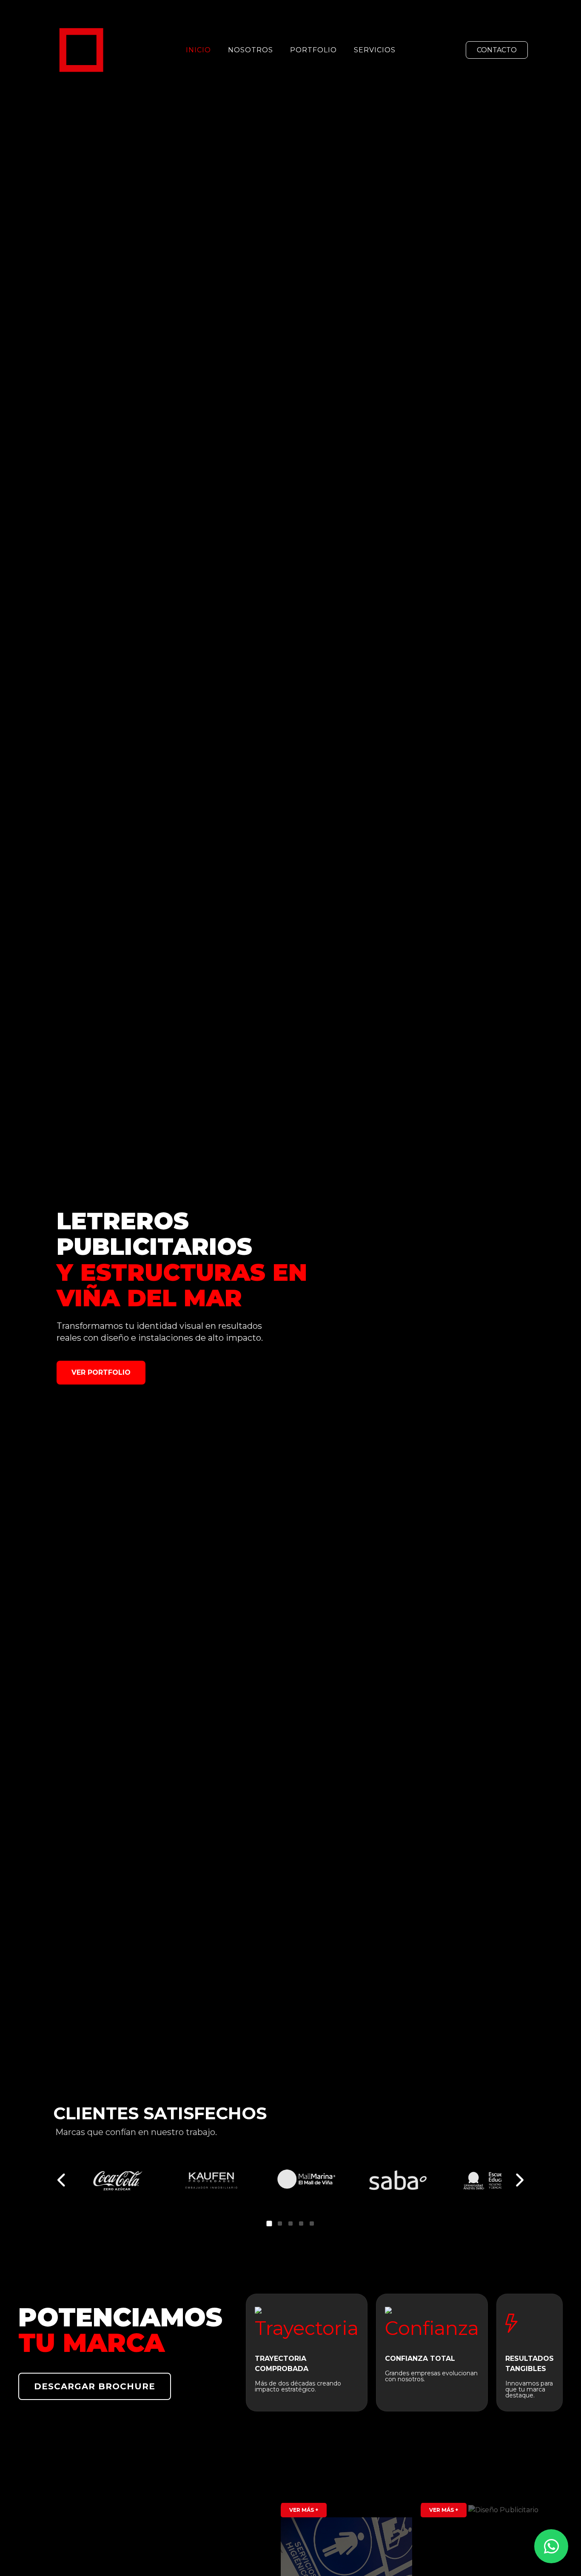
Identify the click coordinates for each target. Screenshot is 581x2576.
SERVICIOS (375, 50)
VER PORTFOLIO (101, 1372)
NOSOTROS (251, 50)
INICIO (198, 50)
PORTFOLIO (313, 50)
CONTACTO (497, 50)
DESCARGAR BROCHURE (95, 2386)
